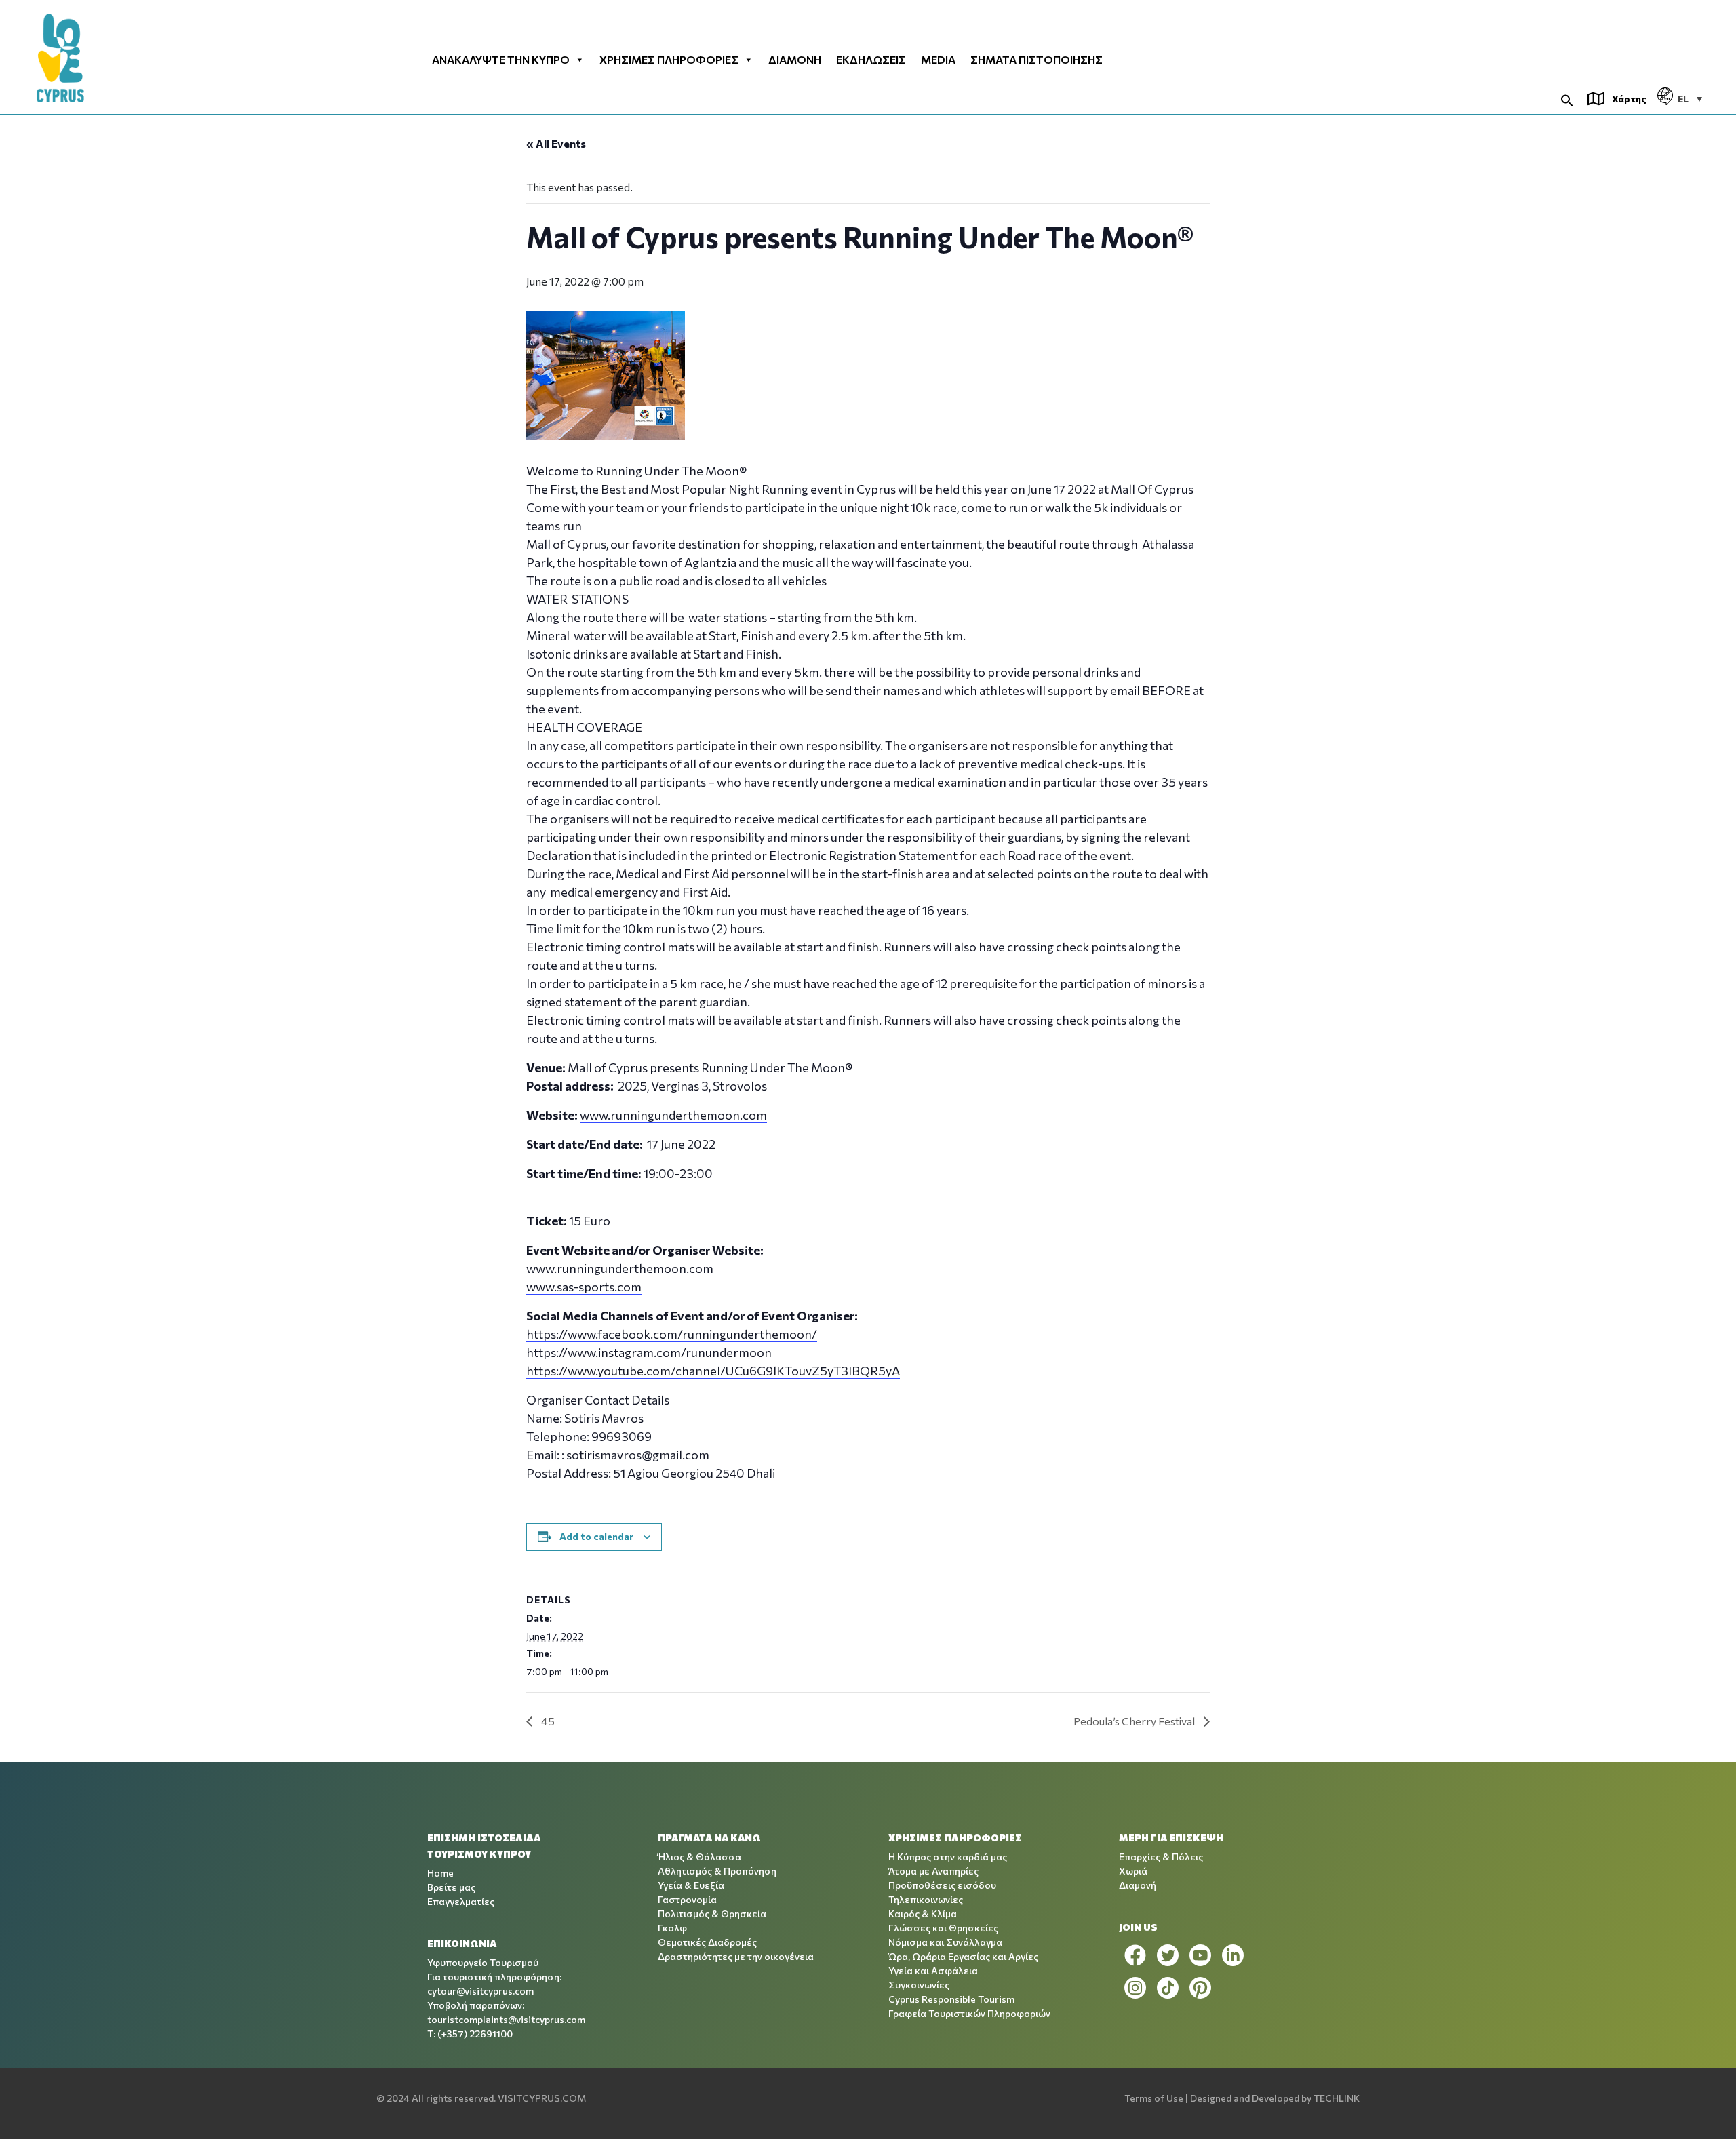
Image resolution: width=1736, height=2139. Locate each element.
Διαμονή (795, 60)
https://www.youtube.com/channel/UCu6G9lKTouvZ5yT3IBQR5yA (713, 1371)
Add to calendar (596, 1536)
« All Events (556, 143)
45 (547, 1721)
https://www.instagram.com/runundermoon (649, 1352)
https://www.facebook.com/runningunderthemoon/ (672, 1334)
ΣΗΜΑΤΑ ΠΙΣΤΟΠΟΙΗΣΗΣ (1037, 60)
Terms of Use (1154, 2098)
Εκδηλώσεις (871, 60)
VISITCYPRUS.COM (542, 2098)
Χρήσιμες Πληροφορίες (669, 60)
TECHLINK (1337, 2098)
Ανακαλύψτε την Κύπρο (501, 60)
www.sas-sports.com (584, 1287)
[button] (1567, 99)
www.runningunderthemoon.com (673, 1115)
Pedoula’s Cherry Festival (1135, 1721)
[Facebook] (1135, 1955)
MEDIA (938, 60)
